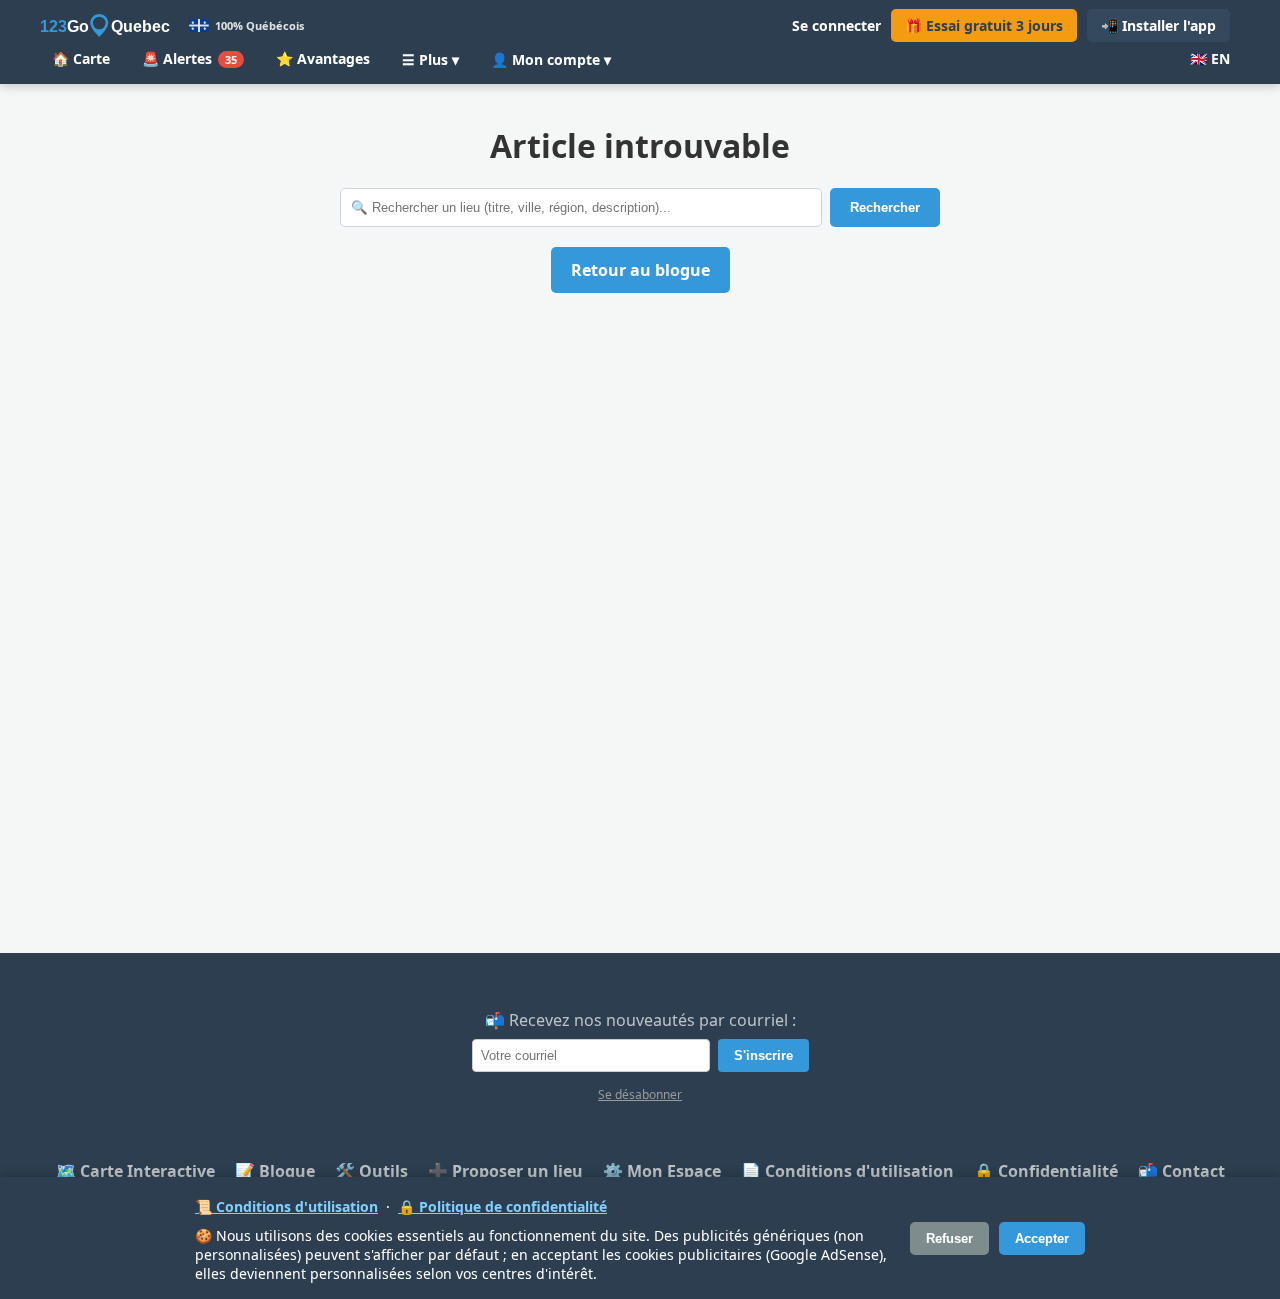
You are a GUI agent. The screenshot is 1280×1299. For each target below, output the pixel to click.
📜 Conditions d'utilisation (286, 1206)
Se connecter (836, 25)
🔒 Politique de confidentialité (502, 1206)
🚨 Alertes (189, 58)
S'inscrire (763, 1055)
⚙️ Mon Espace (662, 1171)
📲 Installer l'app (1158, 25)
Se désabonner (640, 1094)
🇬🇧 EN (1210, 58)
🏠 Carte (81, 58)
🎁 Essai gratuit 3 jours (984, 25)
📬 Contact (1181, 1171)
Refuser (949, 1238)
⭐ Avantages (323, 58)
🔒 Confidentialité (1046, 1171)
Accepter (1042, 1238)
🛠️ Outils (371, 1171)
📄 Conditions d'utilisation (847, 1171)
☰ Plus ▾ (430, 59)
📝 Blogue (275, 1171)
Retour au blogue (640, 270)
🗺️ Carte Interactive (135, 1171)
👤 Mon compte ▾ (551, 59)
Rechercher (885, 207)
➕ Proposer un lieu (505, 1171)
